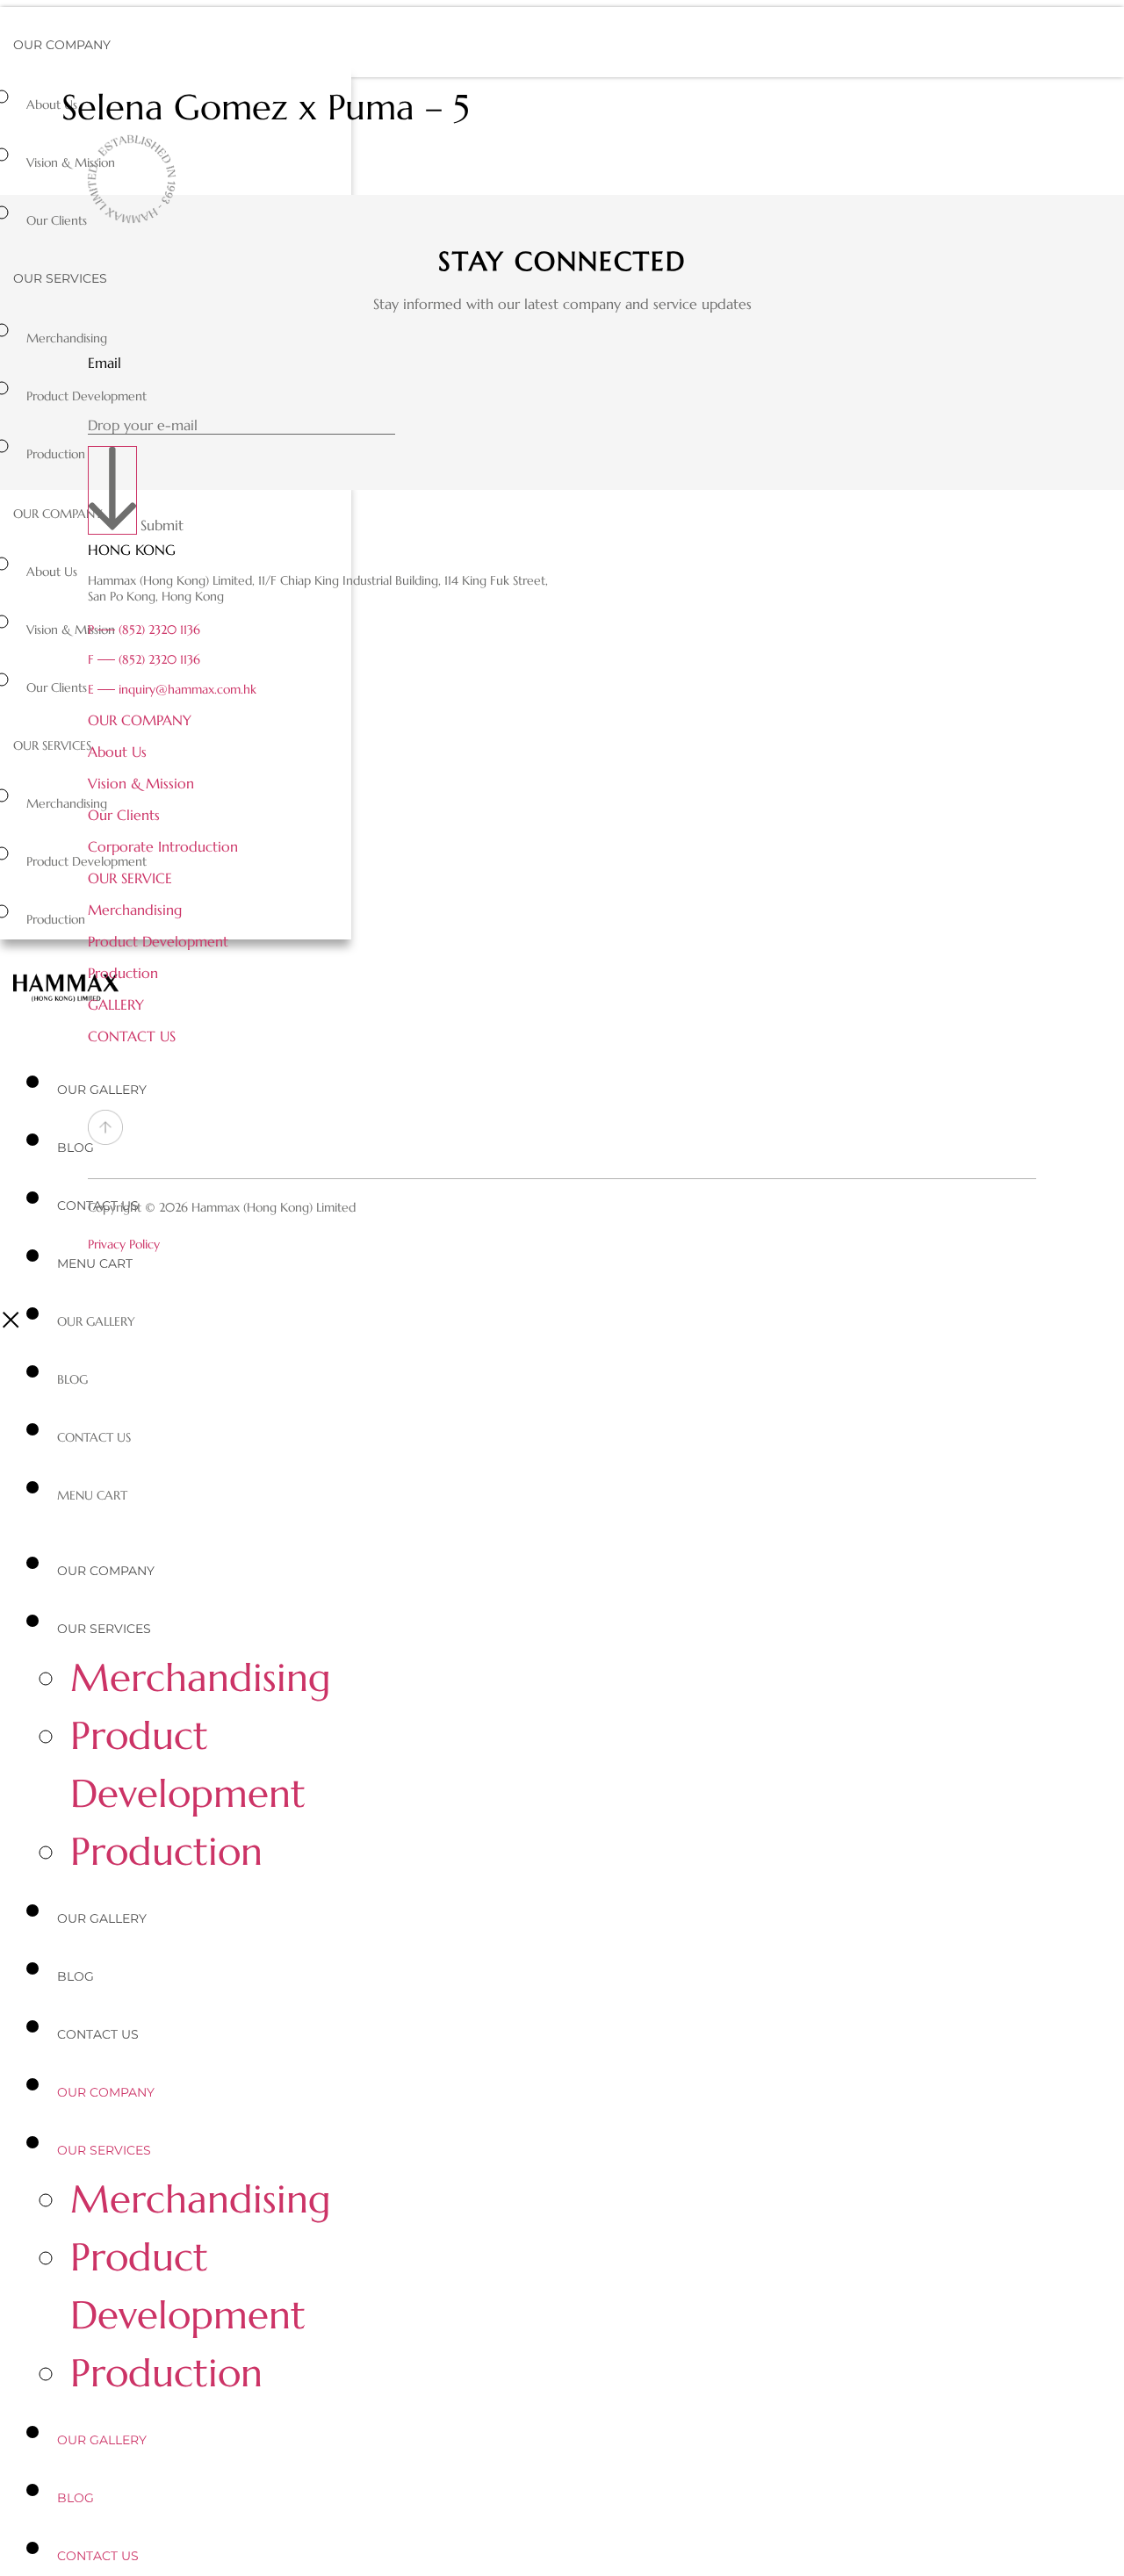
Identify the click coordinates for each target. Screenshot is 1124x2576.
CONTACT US (132, 1036)
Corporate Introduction (163, 846)
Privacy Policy (124, 1244)
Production (56, 454)
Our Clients (57, 220)
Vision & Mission (71, 162)
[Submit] (112, 490)
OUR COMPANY (140, 720)
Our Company (62, 45)
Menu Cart (95, 1263)
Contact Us (94, 1437)
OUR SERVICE (130, 878)
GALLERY (116, 1004)
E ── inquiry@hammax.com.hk (172, 689)
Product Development (86, 396)
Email (104, 363)
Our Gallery (102, 1090)
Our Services (60, 278)
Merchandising (67, 338)
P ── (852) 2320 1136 (144, 630)
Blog (76, 1148)
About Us (52, 104)
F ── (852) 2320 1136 (144, 659)
